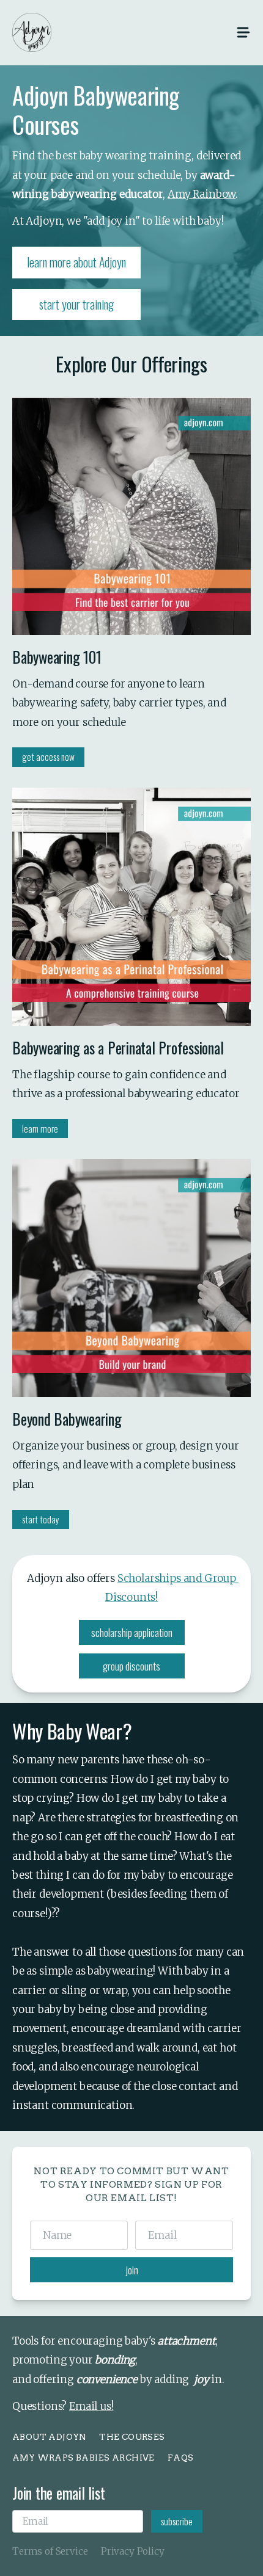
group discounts (131, 1666)
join (132, 2270)
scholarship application (132, 1632)
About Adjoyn (49, 2437)
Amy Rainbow (202, 194)
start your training (76, 304)
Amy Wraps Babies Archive (83, 2458)
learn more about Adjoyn (76, 262)
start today (41, 1519)
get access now (48, 756)
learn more (40, 1128)
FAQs (181, 2458)
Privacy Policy (133, 2551)
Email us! (91, 2406)
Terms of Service (50, 2551)
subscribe (177, 2521)
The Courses (132, 2437)
